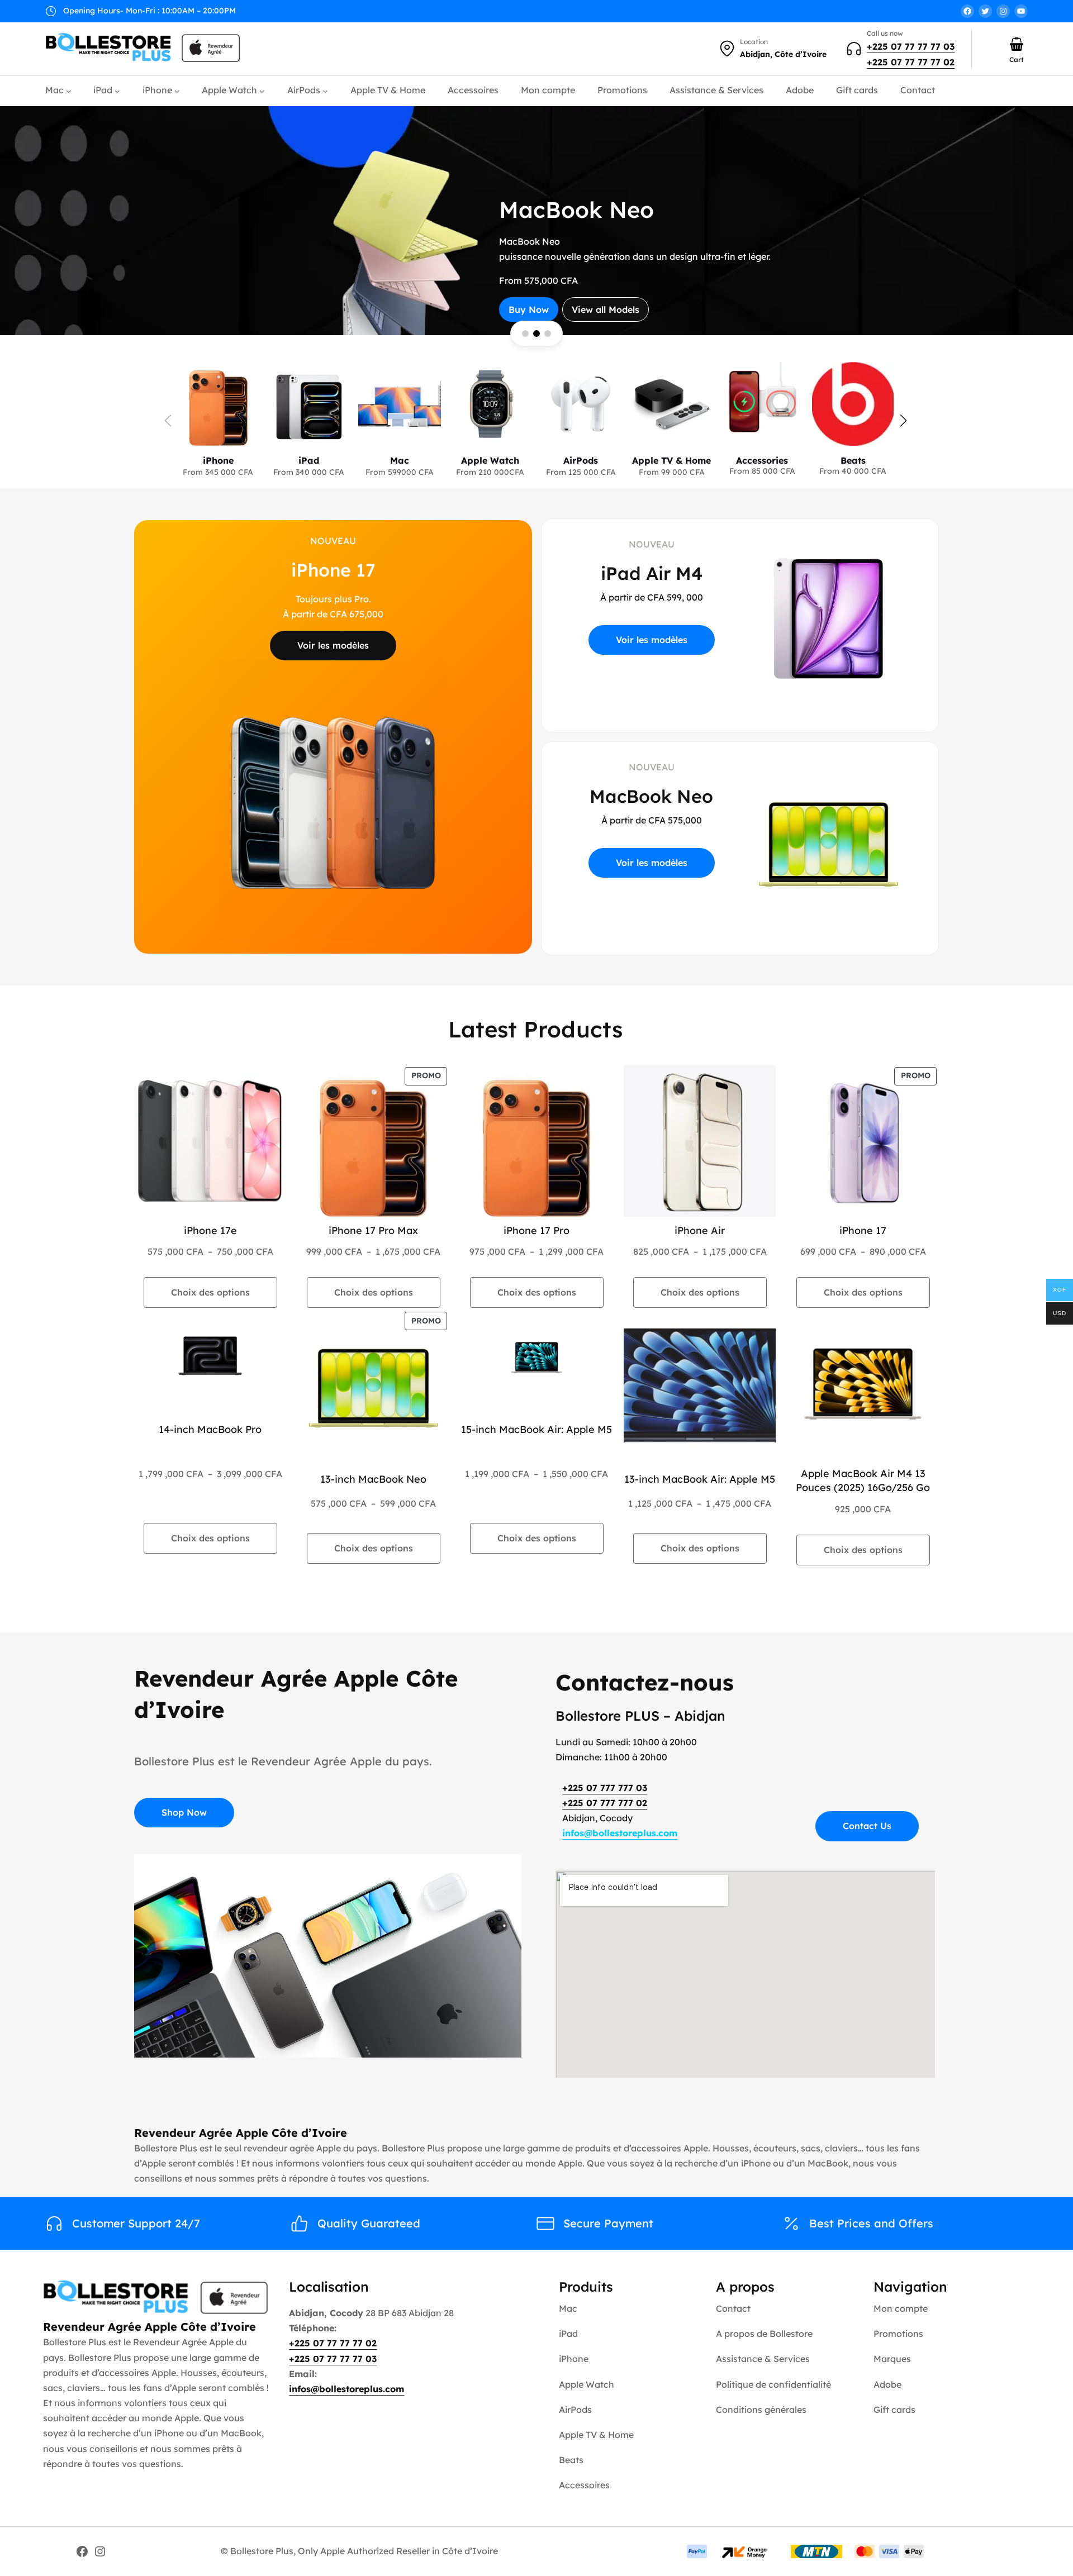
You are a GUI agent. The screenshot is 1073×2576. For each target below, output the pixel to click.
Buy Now (602, 276)
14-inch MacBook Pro (210, 1429)
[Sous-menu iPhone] (177, 91)
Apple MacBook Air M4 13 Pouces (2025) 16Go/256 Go (863, 1480)
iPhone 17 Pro (536, 1230)
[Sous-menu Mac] (69, 91)
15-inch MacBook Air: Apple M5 (536, 1429)
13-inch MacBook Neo (373, 1479)
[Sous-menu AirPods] (325, 91)
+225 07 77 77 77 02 (911, 62)
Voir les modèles (333, 645)
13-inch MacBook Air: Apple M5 (700, 1479)
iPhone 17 (863, 1230)
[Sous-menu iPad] (117, 91)
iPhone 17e (210, 1230)
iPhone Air (700, 1230)
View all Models (679, 276)
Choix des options (210, 1292)
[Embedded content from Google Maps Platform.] (745, 1974)
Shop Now (184, 1812)
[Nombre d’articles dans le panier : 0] (1017, 44)
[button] (903, 421)
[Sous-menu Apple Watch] (262, 91)
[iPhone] (218, 414)
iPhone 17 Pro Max (373, 1230)
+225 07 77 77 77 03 (911, 46)
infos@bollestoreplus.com (620, 1833)
